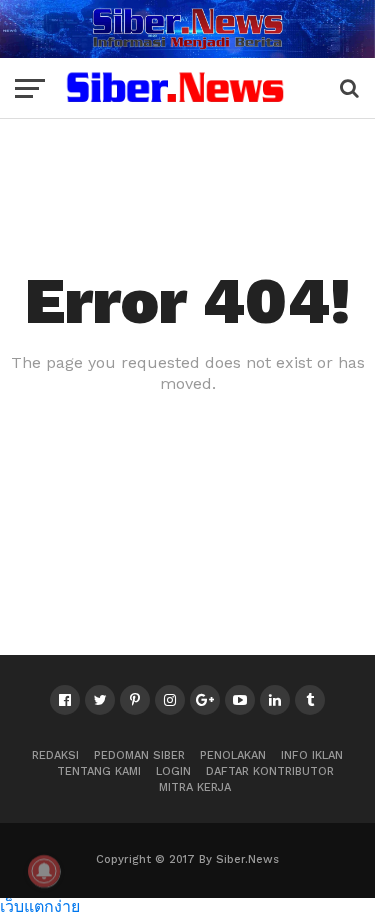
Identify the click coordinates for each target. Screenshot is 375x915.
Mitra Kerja (195, 787)
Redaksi (55, 755)
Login (173, 771)
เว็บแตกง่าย (40, 905)
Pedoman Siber (139, 755)
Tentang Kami (99, 771)
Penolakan (233, 755)
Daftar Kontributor (270, 771)
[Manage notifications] (44, 871)
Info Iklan (312, 755)
